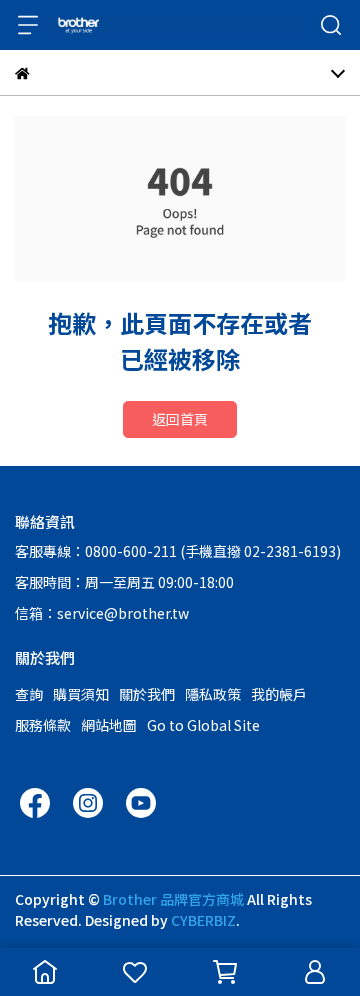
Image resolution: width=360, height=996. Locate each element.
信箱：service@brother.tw (102, 613)
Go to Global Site (203, 725)
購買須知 (81, 694)
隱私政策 (213, 694)
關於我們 (147, 694)
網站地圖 (109, 725)
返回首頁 (180, 419)
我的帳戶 (279, 694)
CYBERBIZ (203, 920)
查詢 (29, 694)
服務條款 (43, 725)
